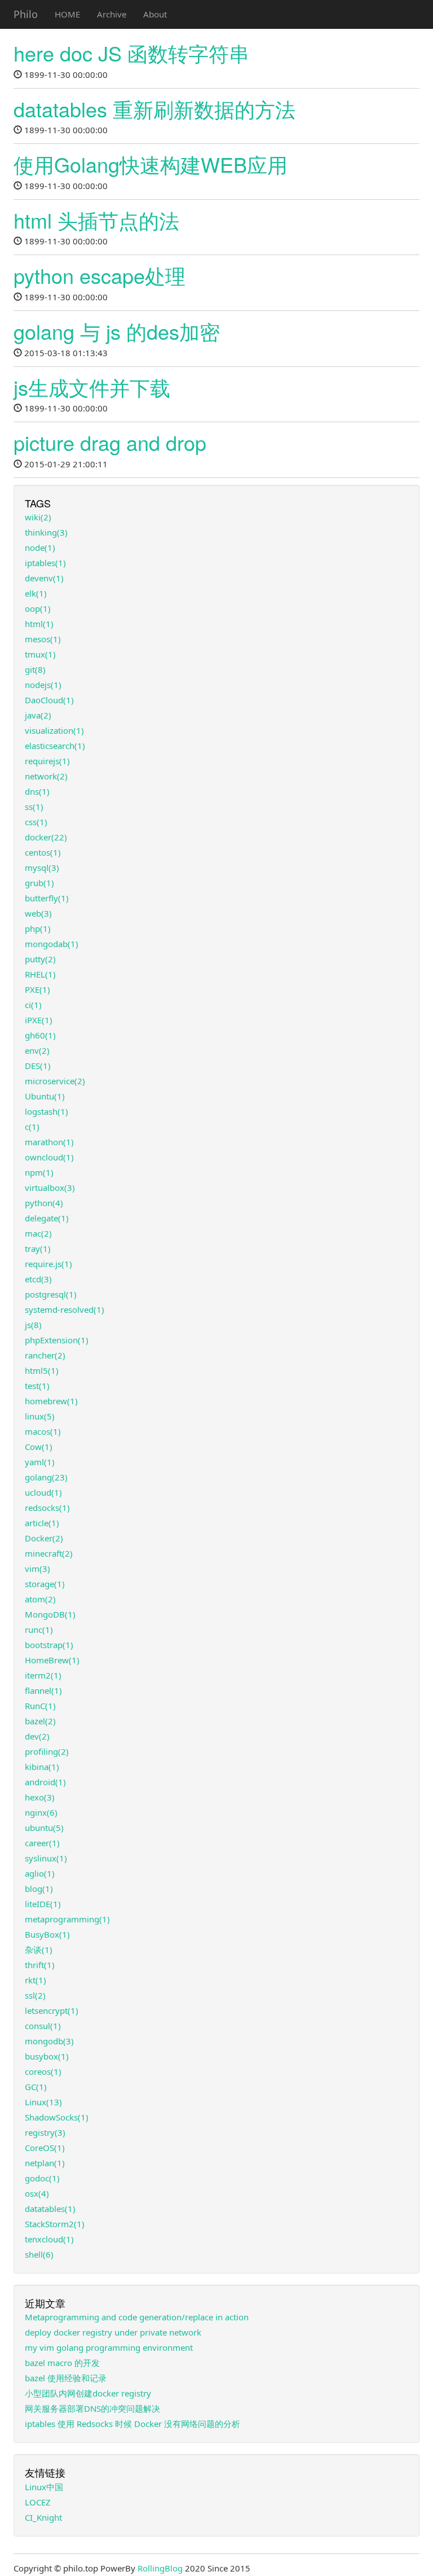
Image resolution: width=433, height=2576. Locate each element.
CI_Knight (43, 2517)
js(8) (33, 1325)
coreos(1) (43, 2071)
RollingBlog (160, 2568)
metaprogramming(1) (67, 1919)
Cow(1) (39, 1447)
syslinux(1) (46, 1858)
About (155, 14)
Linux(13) (43, 2102)
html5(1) (42, 1370)
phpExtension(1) (57, 1340)
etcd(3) (38, 1279)
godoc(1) (42, 2178)
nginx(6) (41, 1812)
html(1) (39, 624)
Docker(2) (44, 1538)
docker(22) (46, 837)
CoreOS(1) (45, 2148)
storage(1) (45, 1584)
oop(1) (38, 608)
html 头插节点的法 (96, 220)
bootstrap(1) (49, 1645)
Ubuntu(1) (45, 1096)
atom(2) (40, 1599)
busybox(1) (47, 2056)
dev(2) (37, 1736)
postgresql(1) (51, 1294)
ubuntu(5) (44, 1828)
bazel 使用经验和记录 (66, 2378)
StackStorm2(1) (55, 2224)
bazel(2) (40, 1721)
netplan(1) (45, 2163)
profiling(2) (47, 1751)
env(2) (37, 1050)
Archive (112, 14)
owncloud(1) (49, 1157)
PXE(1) (37, 989)
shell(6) (39, 2254)
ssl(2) (35, 1995)
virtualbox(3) (50, 1188)
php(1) (38, 928)
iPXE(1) (39, 1020)
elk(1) (36, 593)
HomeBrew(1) (52, 1660)
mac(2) (38, 1233)
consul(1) (43, 2026)
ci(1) (33, 1005)
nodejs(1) (43, 685)
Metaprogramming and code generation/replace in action (137, 2317)
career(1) (42, 1843)
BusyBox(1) (47, 1934)
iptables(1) (45, 563)
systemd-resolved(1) (65, 1309)
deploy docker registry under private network (113, 2332)
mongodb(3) (49, 2041)
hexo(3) (40, 1797)
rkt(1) (36, 1980)
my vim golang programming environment (109, 2347)
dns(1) (37, 791)
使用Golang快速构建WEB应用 (151, 164)
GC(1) (36, 2087)
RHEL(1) (40, 974)
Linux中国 (44, 2487)
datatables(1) (50, 2209)
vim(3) (37, 1569)
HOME (67, 14)
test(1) (37, 1386)
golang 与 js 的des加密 (117, 331)
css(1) (36, 822)
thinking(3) (46, 532)
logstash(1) (47, 1111)
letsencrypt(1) (52, 2010)
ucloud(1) (43, 1492)
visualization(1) (54, 730)
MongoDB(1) (50, 1614)
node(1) (40, 547)
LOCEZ (38, 2502)
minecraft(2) (49, 1553)
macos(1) (43, 1431)
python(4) (44, 1203)
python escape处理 (100, 275)
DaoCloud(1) (49, 700)
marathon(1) (49, 1142)
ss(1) (34, 807)
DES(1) (38, 1066)
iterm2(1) (43, 1675)
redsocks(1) (47, 1508)
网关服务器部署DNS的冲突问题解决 (92, 2408)
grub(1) (39, 883)
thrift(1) (40, 1965)
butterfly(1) (47, 898)
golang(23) (46, 1477)
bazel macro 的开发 (62, 2363)
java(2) (38, 715)
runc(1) (39, 1629)
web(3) (38, 913)
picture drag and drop (110, 442)
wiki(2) (38, 517)
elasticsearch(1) (55, 746)
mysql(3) (42, 868)
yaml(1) (40, 1462)
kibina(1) (42, 1767)
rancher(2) (45, 1355)
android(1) (45, 1782)
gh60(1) (40, 1035)
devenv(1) (44, 578)
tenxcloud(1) (49, 2239)
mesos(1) (43, 639)
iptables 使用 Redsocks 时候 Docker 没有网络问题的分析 (132, 2424)
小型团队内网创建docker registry (88, 2393)
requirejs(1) (47, 761)
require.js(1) (48, 1264)
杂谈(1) (39, 1949)
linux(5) (40, 1416)
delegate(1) (47, 1218)
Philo (26, 14)
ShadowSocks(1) (57, 2117)
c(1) (32, 1127)
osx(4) (37, 2193)
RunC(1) (40, 1706)
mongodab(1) (52, 944)
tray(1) (38, 1248)
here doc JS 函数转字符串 (131, 53)
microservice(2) (55, 1081)
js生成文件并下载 (92, 387)
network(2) (46, 776)
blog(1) (39, 1889)
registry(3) (45, 2132)
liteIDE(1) (43, 1904)
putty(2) (40, 959)
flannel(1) (43, 1690)
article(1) (42, 1523)
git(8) (35, 669)
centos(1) (43, 852)
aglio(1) (40, 1873)
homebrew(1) (51, 1401)
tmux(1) (40, 654)
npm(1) (39, 1172)
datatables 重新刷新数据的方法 (154, 109)
